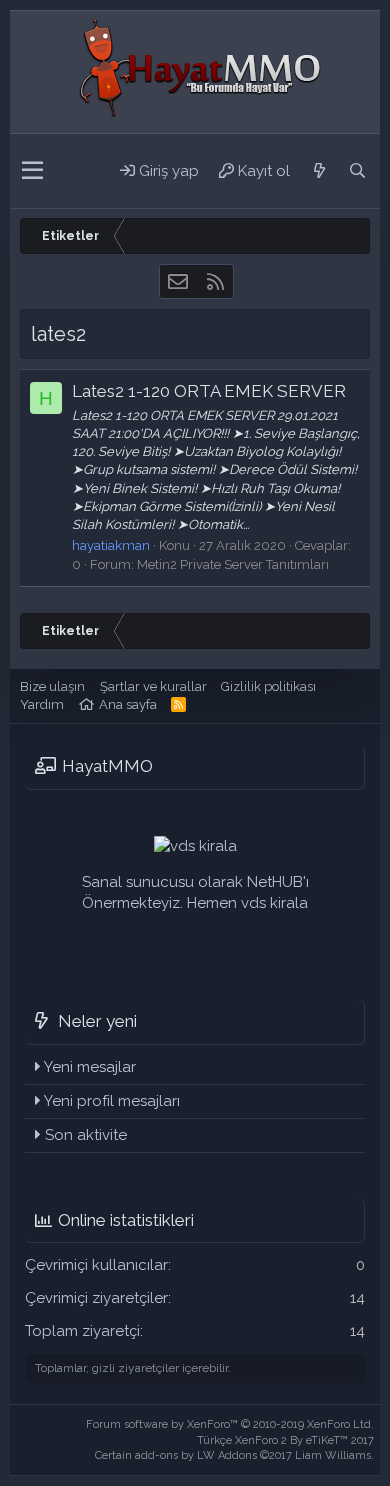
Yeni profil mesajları (112, 1101)
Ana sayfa (128, 704)
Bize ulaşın (52, 686)
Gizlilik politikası (268, 686)
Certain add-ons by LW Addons (234, 1455)
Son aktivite (86, 1135)
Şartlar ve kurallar (153, 686)
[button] (32, 171)
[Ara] (357, 171)
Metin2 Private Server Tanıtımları (233, 564)
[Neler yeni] (319, 171)
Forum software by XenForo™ (230, 1424)
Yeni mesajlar (90, 1067)
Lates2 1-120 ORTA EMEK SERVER (209, 391)
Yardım (42, 704)
